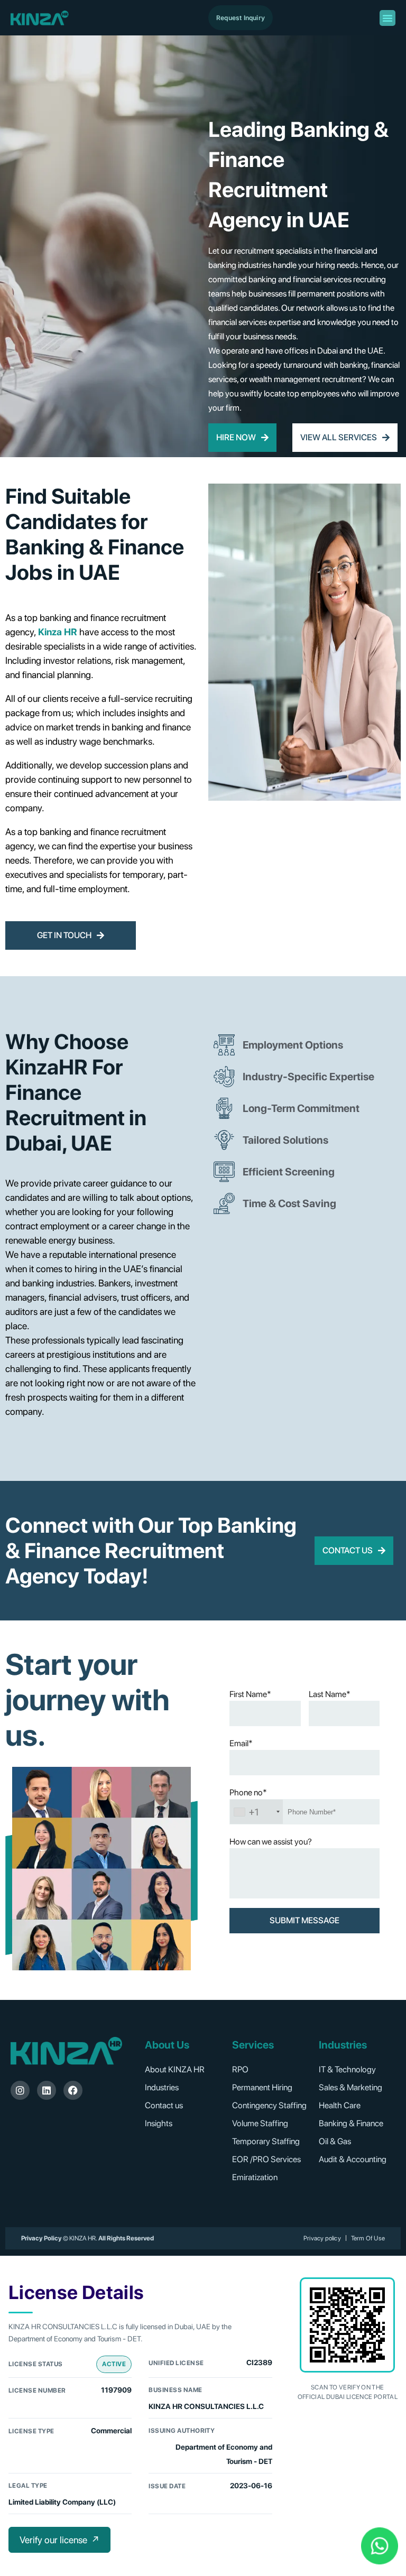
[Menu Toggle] (387, 18)
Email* (241, 1743)
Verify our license (59, 2540)
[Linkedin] (47, 2090)
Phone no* (248, 1792)
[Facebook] (73, 2090)
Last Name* (330, 1694)
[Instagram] (20, 2090)
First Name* (250, 1694)
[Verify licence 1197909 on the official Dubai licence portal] (347, 2325)
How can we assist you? (271, 1842)
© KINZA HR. (80, 2238)
